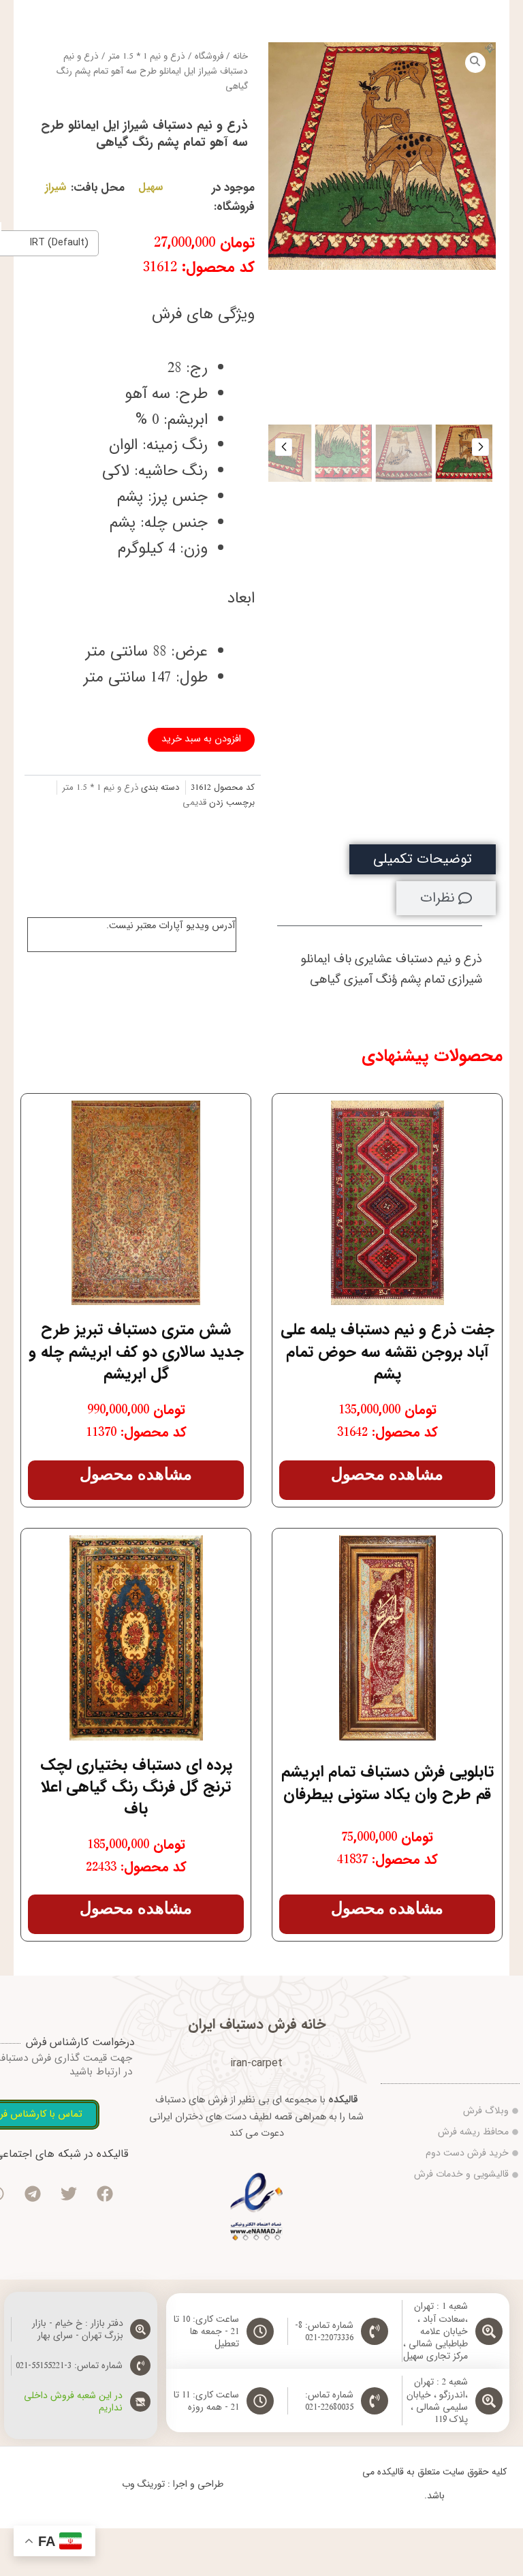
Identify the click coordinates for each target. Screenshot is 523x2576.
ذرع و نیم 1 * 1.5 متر (147, 56)
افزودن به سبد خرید (201, 739)
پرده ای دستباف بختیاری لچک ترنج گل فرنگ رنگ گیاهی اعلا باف (136, 1787)
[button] (480, 447)
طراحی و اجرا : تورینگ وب (173, 2484)
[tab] (423, 860)
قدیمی (194, 802)
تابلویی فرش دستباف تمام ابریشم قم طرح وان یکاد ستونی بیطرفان (387, 1783)
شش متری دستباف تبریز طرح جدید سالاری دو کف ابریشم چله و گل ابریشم (136, 1351)
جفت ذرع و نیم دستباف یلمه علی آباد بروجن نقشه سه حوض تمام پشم (387, 1351)
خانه (240, 56)
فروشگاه (209, 56)
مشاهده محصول (387, 1474)
